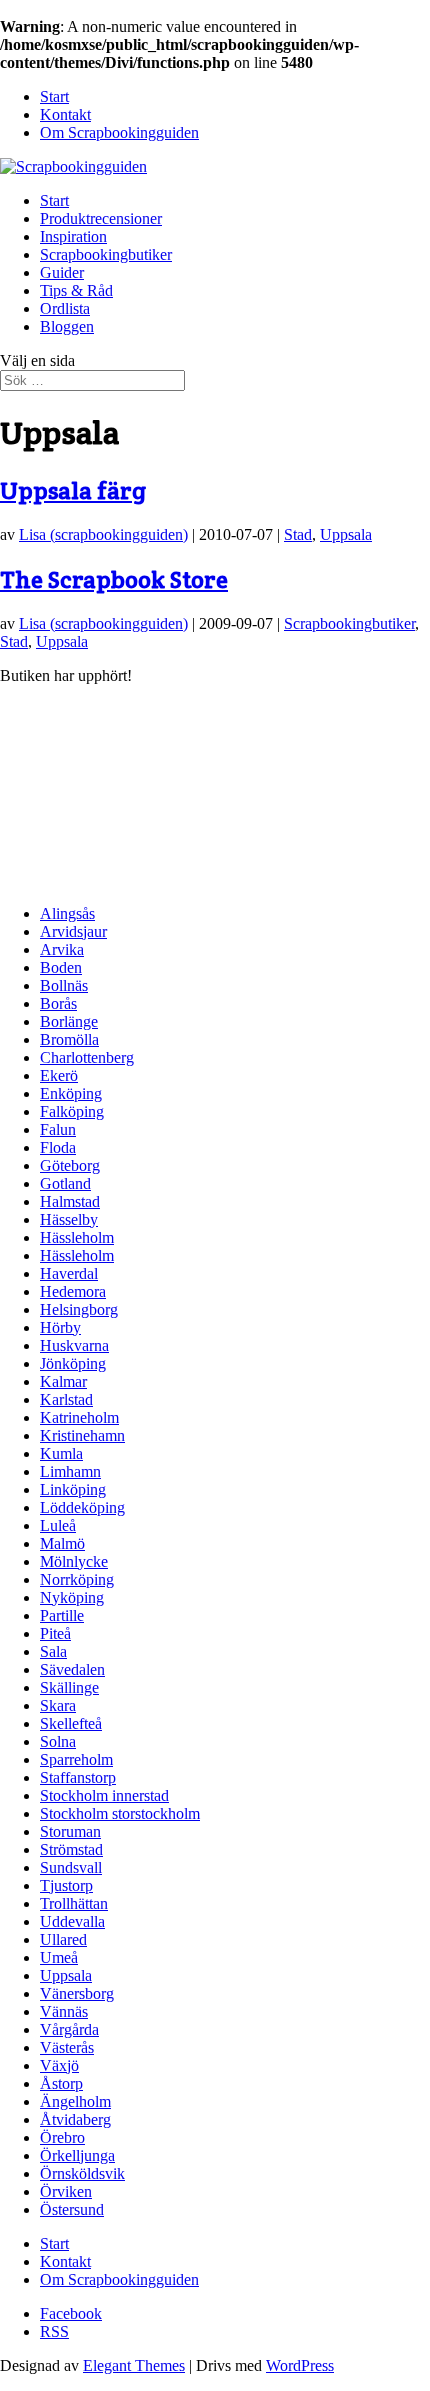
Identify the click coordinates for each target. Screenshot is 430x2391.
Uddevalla (72, 1921)
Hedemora (73, 1291)
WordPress (300, 2365)
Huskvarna (74, 1345)
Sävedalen (72, 1669)
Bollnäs (64, 985)
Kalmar (63, 1381)
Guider (62, 272)
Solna (58, 1741)
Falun (58, 1129)
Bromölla (69, 1039)
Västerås (67, 2047)
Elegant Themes (134, 2365)
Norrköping (77, 1579)
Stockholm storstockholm (120, 1813)
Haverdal (69, 1273)
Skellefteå (71, 1723)
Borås (58, 1003)
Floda (58, 1147)
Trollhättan (74, 1903)
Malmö (62, 1543)
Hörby (60, 1327)
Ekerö (59, 1075)
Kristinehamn (82, 1435)
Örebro (62, 2137)
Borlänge (69, 1021)
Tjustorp (66, 1885)
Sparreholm (76, 1759)
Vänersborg (77, 1993)
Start (54, 96)
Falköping (72, 1111)
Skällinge (69, 1687)
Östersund (72, 2209)
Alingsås (67, 913)
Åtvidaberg (75, 2119)
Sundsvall (71, 1867)
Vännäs (64, 2011)
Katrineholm (79, 1417)
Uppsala (346, 534)
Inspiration (73, 236)
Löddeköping (82, 1507)
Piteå (55, 1633)
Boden (61, 967)
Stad (298, 534)
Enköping (71, 1093)
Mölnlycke (74, 1561)
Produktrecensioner (101, 218)
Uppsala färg (73, 490)
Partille (62, 1615)
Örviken (66, 2191)
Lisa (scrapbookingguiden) (103, 534)
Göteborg (70, 1165)
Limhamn (70, 1471)
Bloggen (67, 326)
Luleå (58, 1525)
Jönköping (73, 1363)
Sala (53, 1651)
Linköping (73, 1489)
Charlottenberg (87, 1057)
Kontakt (65, 114)
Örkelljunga (77, 2155)
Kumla (61, 1453)
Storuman (70, 1831)
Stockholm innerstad (104, 1795)
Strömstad (71, 1849)
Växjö (59, 2065)
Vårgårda (69, 2029)
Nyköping (72, 1597)
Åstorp (61, 2083)
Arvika (62, 949)
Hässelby (69, 1219)
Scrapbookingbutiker (106, 254)
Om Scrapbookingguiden (119, 132)
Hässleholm (77, 1237)
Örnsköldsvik (82, 2173)
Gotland (65, 1183)
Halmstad (70, 1201)
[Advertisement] (100, 785)
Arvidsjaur (73, 931)
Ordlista (65, 308)
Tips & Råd (76, 290)
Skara (58, 1705)
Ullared (63, 1939)
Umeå (59, 1957)
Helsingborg (79, 1309)
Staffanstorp (78, 1777)
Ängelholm (75, 2101)
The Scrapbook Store (114, 579)
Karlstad (66, 1399)
